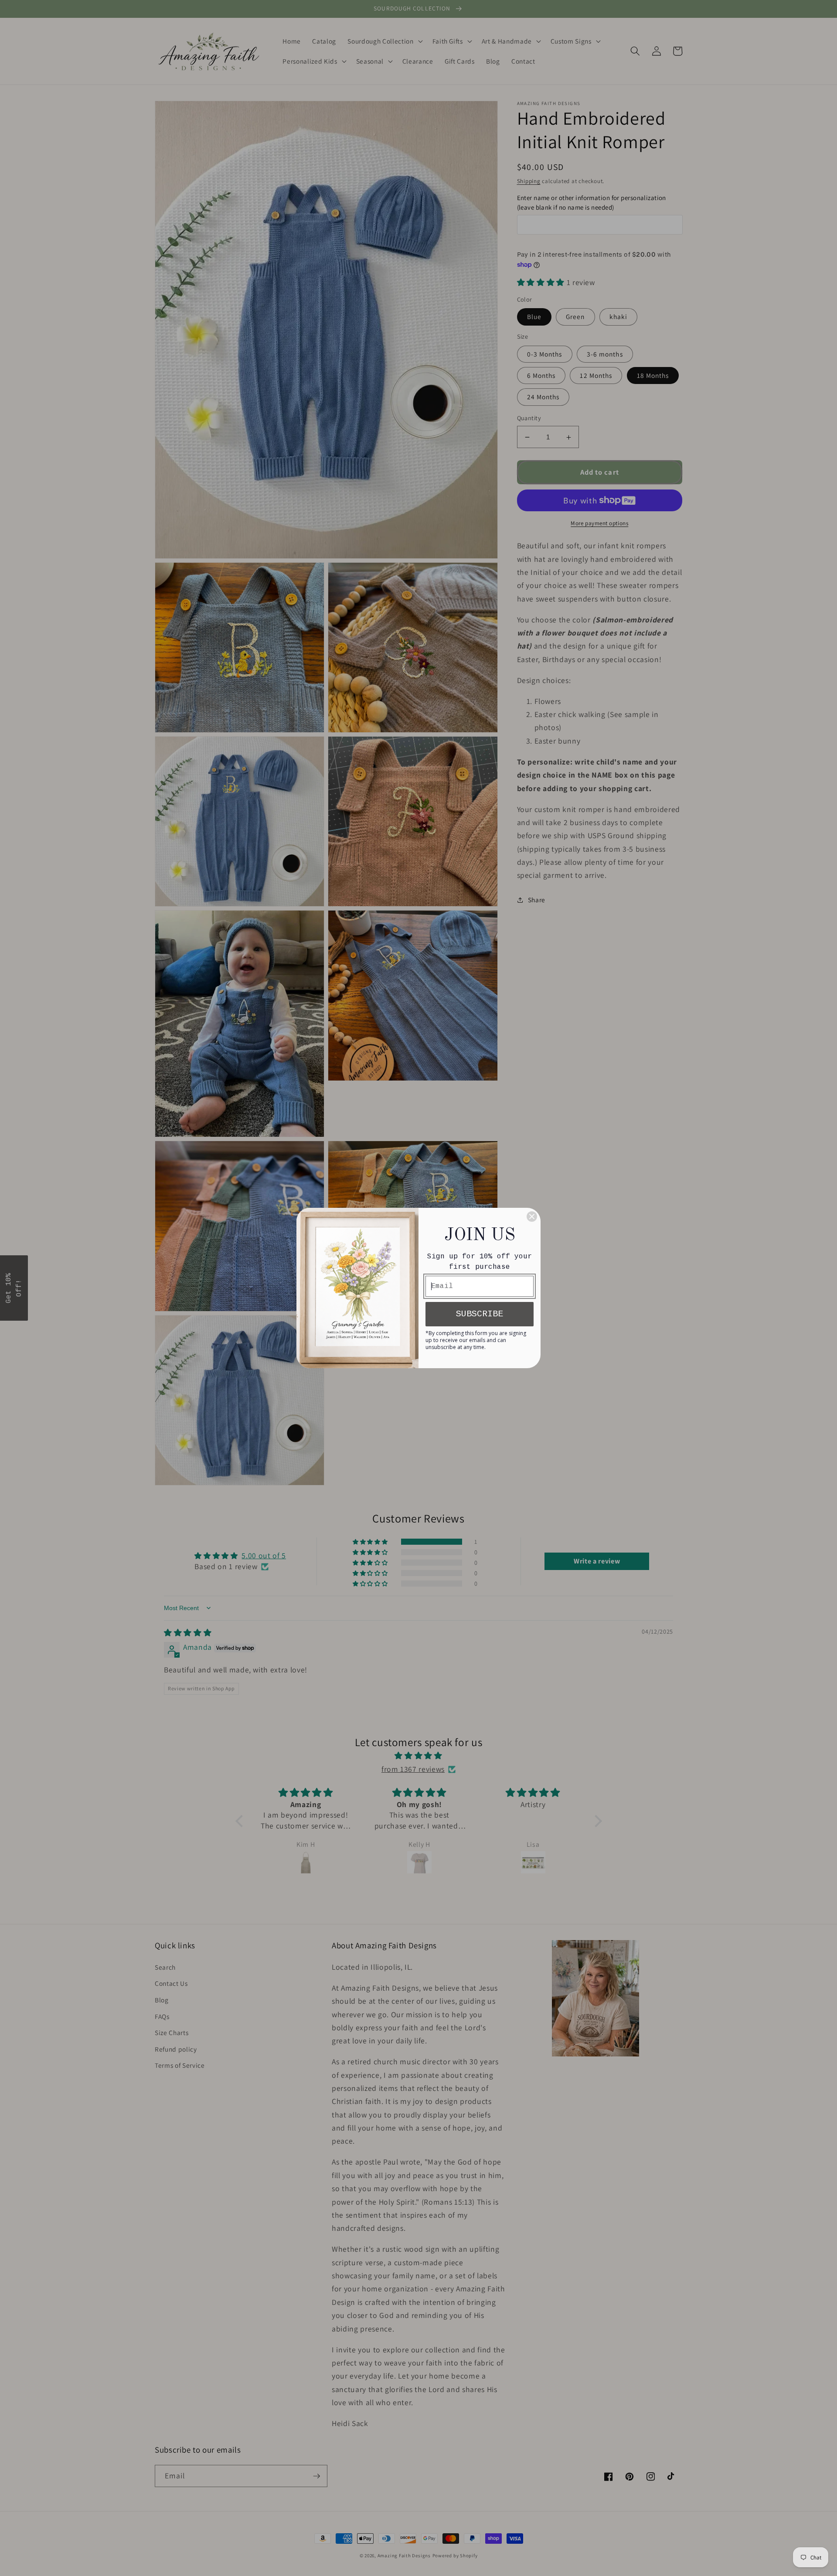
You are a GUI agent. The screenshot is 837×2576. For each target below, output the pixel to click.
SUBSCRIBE (480, 1314)
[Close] (532, 1217)
